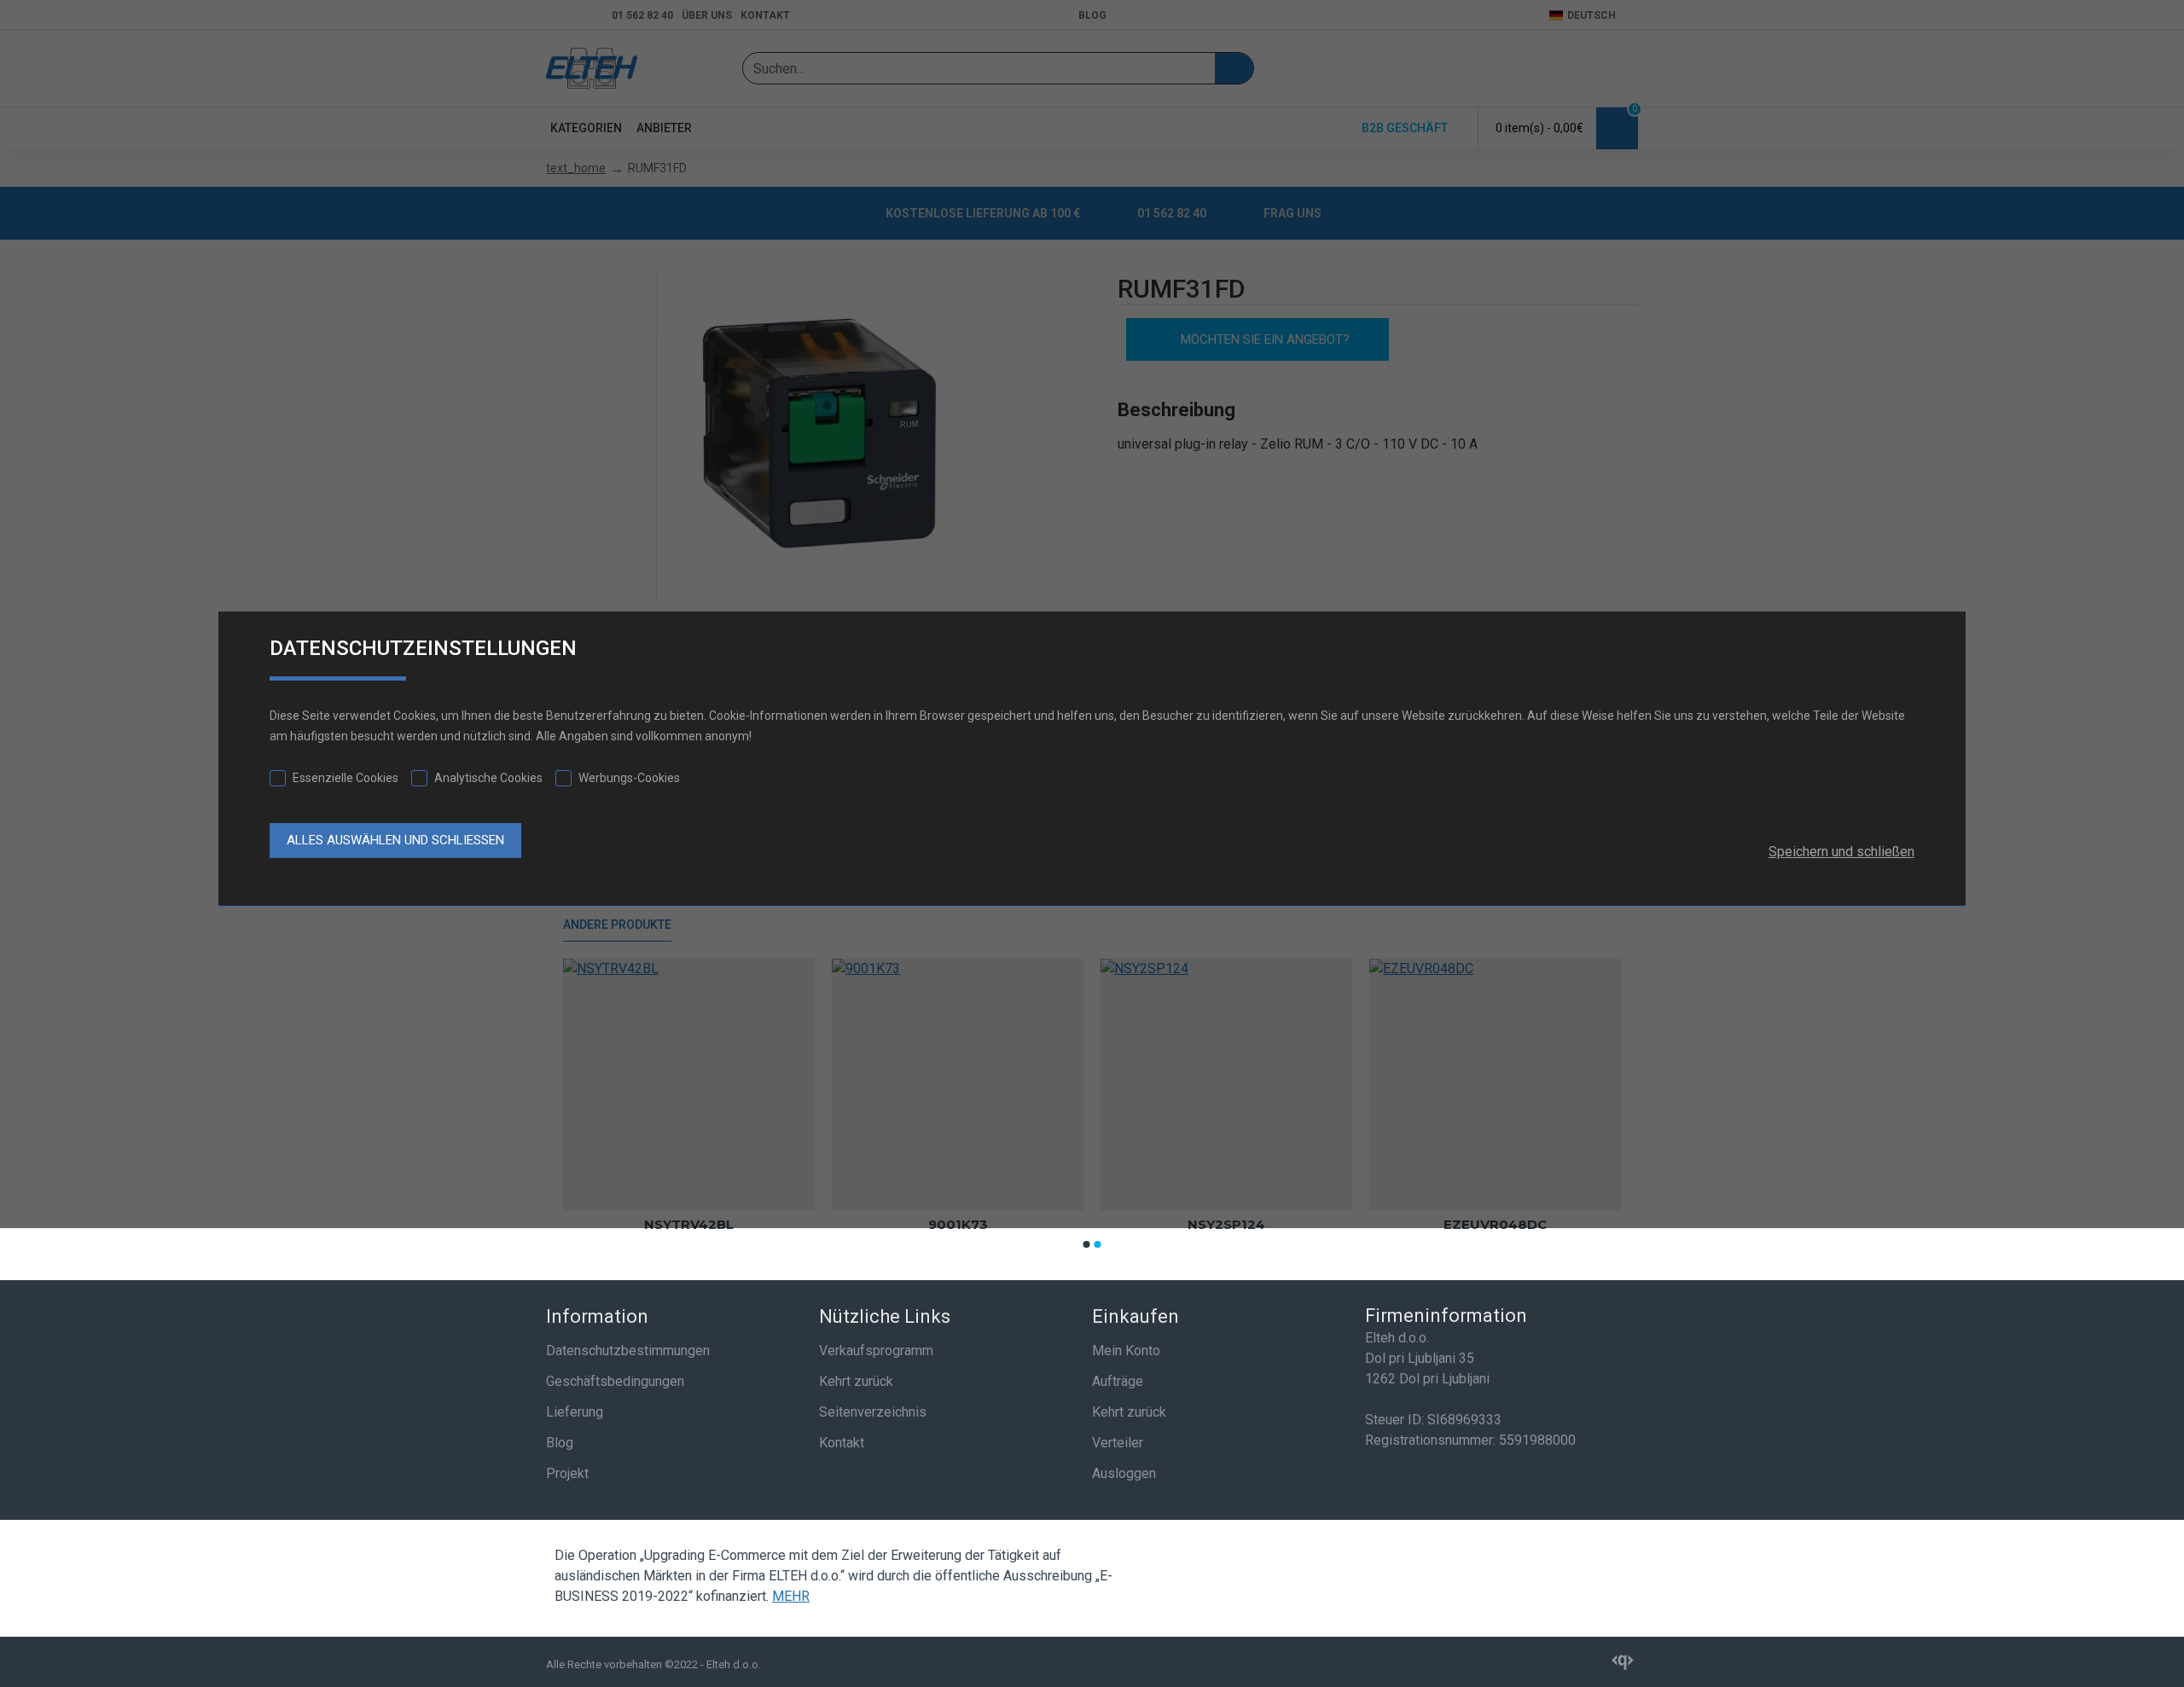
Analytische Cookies (488, 778)
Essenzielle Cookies (346, 778)
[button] (1087, 1244)
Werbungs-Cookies (629, 778)
